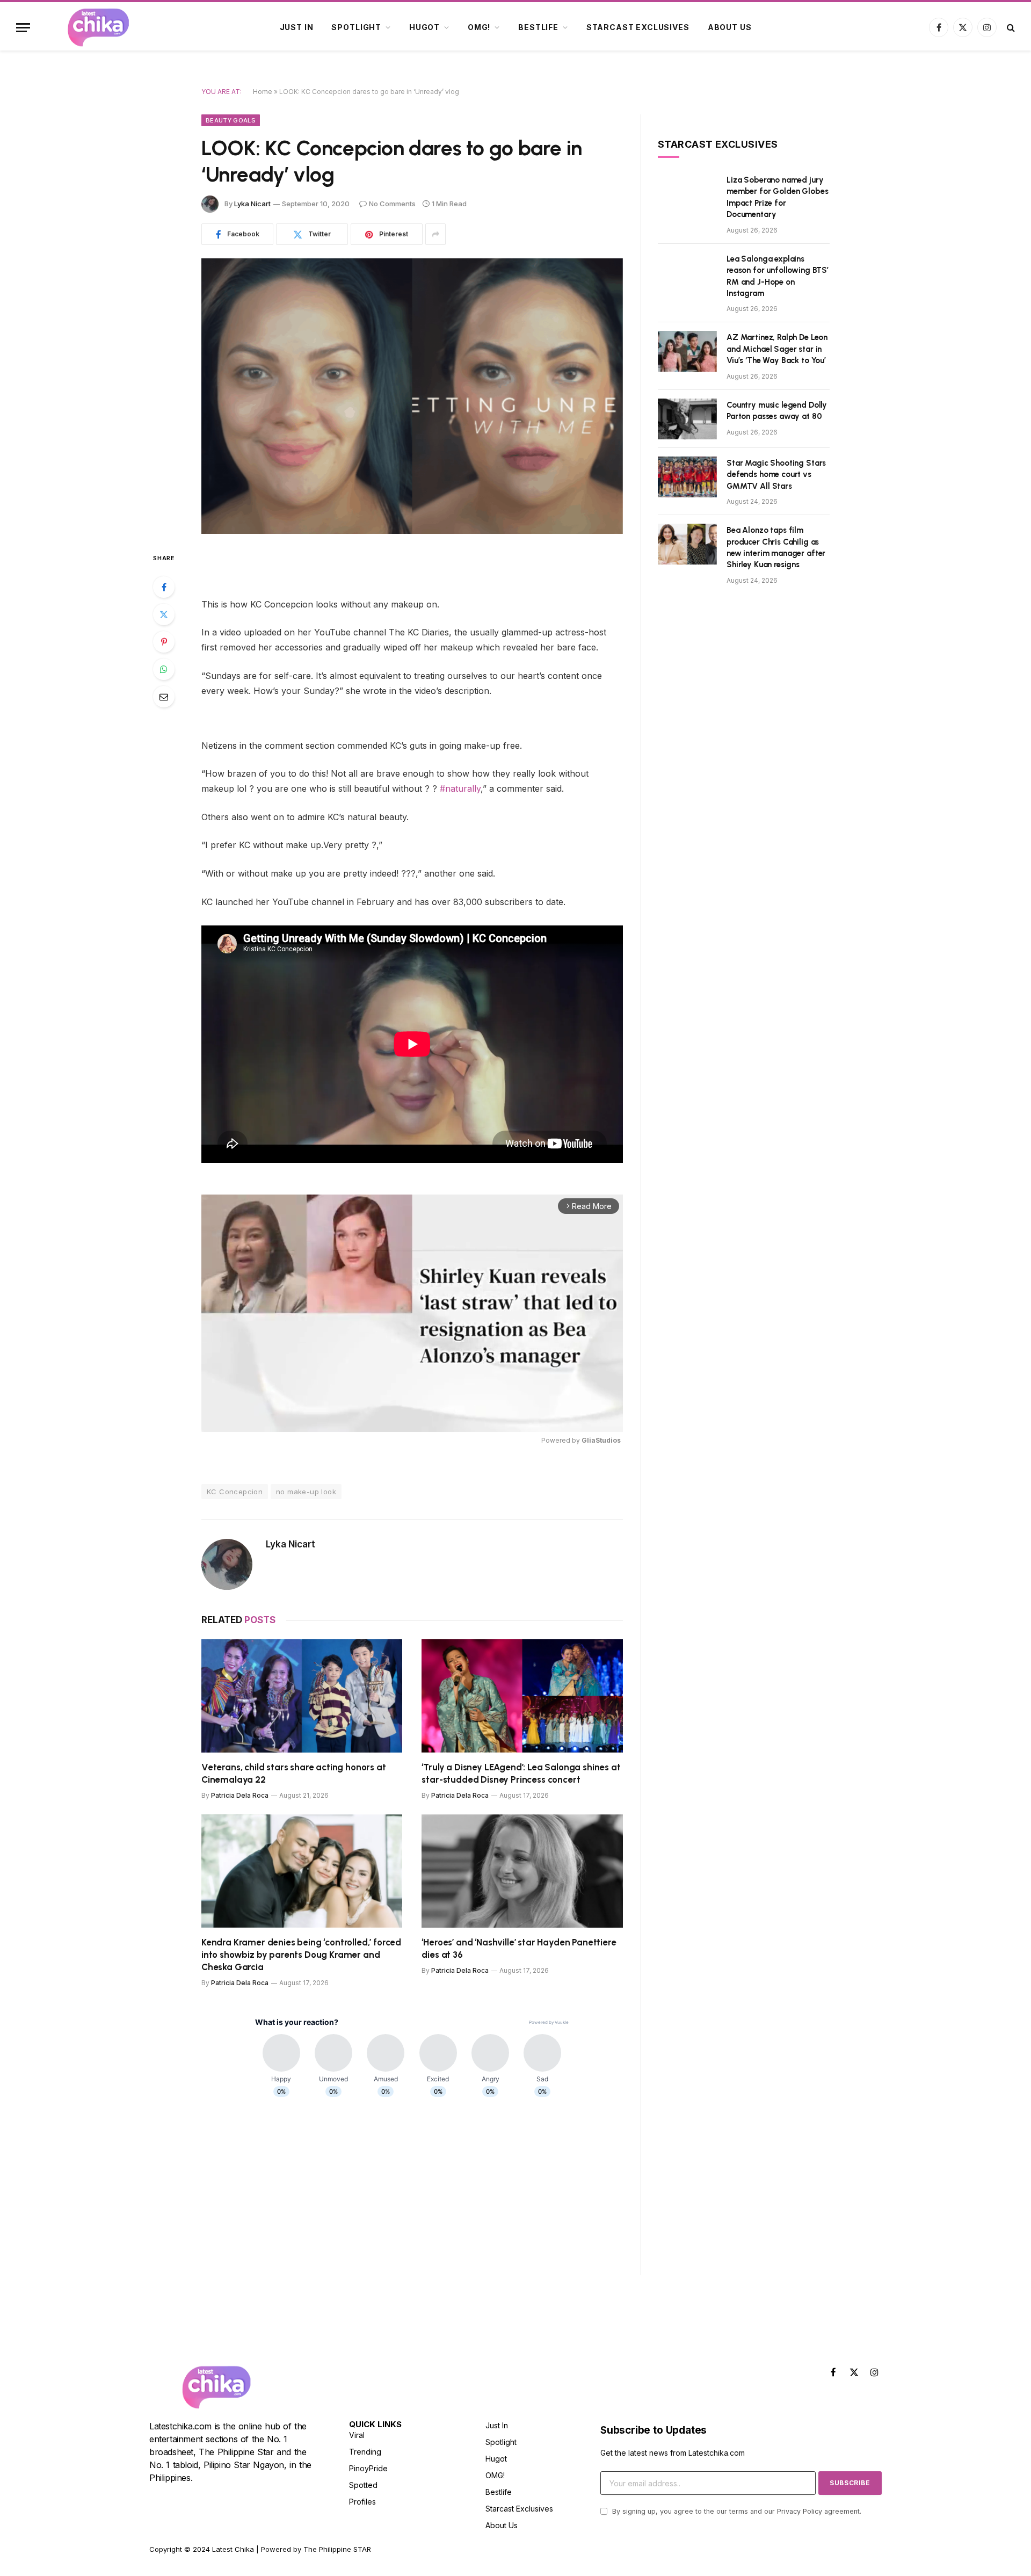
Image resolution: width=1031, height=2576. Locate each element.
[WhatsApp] (164, 669)
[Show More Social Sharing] (435, 234)
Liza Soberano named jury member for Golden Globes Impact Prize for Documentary (777, 197)
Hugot (424, 27)
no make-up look (306, 1492)
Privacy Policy (800, 2511)
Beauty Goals (231, 120)
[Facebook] (164, 587)
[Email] (164, 697)
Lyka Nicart (252, 204)
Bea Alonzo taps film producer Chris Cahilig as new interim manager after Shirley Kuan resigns (776, 547)
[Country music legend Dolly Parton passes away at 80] (687, 419)
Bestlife (538, 27)
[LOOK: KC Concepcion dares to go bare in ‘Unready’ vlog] (412, 396)
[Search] (1010, 28)
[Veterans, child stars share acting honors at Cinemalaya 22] (302, 1696)
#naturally (459, 788)
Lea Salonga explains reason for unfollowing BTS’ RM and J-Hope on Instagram (778, 276)
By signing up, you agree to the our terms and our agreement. (736, 2511)
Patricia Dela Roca (240, 1795)
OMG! (479, 27)
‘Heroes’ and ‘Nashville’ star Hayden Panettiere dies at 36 (519, 1948)
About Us (730, 27)
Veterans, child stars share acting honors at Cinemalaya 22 (294, 1773)
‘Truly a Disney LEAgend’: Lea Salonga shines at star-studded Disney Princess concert (521, 1773)
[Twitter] (164, 614)
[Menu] (23, 28)
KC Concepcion (235, 1492)
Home (263, 92)
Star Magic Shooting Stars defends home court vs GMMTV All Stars (776, 475)
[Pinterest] (164, 642)
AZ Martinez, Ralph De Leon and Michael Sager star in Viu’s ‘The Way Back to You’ (777, 349)
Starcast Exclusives (638, 27)
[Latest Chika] (98, 27)
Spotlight (356, 27)
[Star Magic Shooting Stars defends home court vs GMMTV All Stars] (687, 477)
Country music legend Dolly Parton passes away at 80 (777, 411)
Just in (297, 27)
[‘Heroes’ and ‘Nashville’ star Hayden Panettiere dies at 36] (522, 1871)
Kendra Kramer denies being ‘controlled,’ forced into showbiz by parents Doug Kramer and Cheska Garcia (301, 1955)
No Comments (392, 204)
